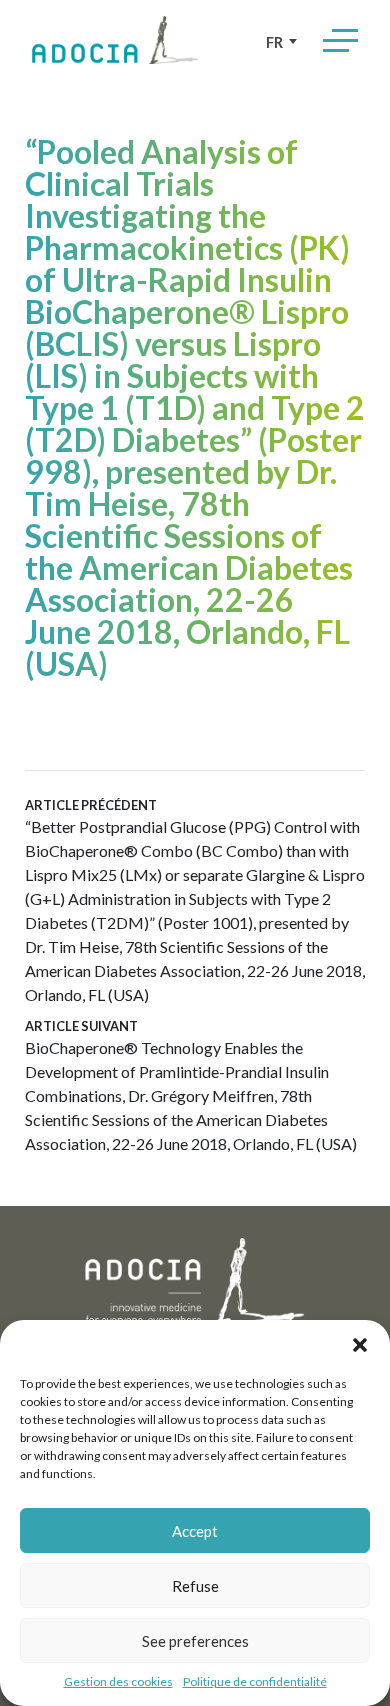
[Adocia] (115, 40)
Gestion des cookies (118, 1681)
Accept (195, 1531)
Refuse (195, 1586)
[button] (360, 1345)
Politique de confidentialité (255, 1681)
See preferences (195, 1641)
